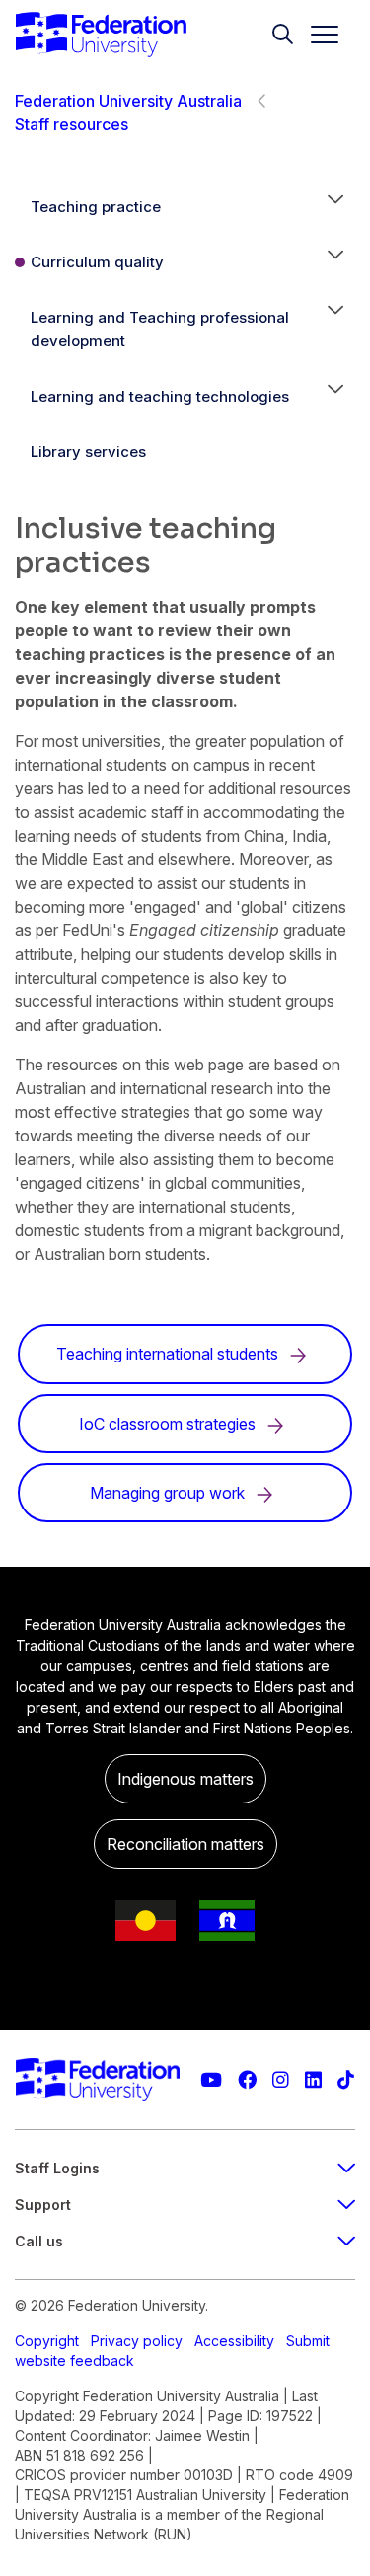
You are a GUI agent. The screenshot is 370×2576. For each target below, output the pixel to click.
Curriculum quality (97, 262)
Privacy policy (137, 2341)
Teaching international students (169, 1354)
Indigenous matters (185, 1779)
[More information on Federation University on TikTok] (346, 2080)
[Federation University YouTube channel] (211, 2080)
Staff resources (72, 124)
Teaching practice (96, 207)
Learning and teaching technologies (160, 396)
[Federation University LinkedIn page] (313, 2080)
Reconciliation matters (185, 1844)
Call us (39, 2241)
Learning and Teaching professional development (160, 329)
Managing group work (169, 1493)
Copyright (47, 2341)
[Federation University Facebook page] (247, 2080)
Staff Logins (57, 2168)
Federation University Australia (128, 101)
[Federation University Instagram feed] (281, 2080)
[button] (335, 207)
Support (43, 2205)
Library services (88, 451)
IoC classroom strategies (169, 1424)
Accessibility (234, 2341)
